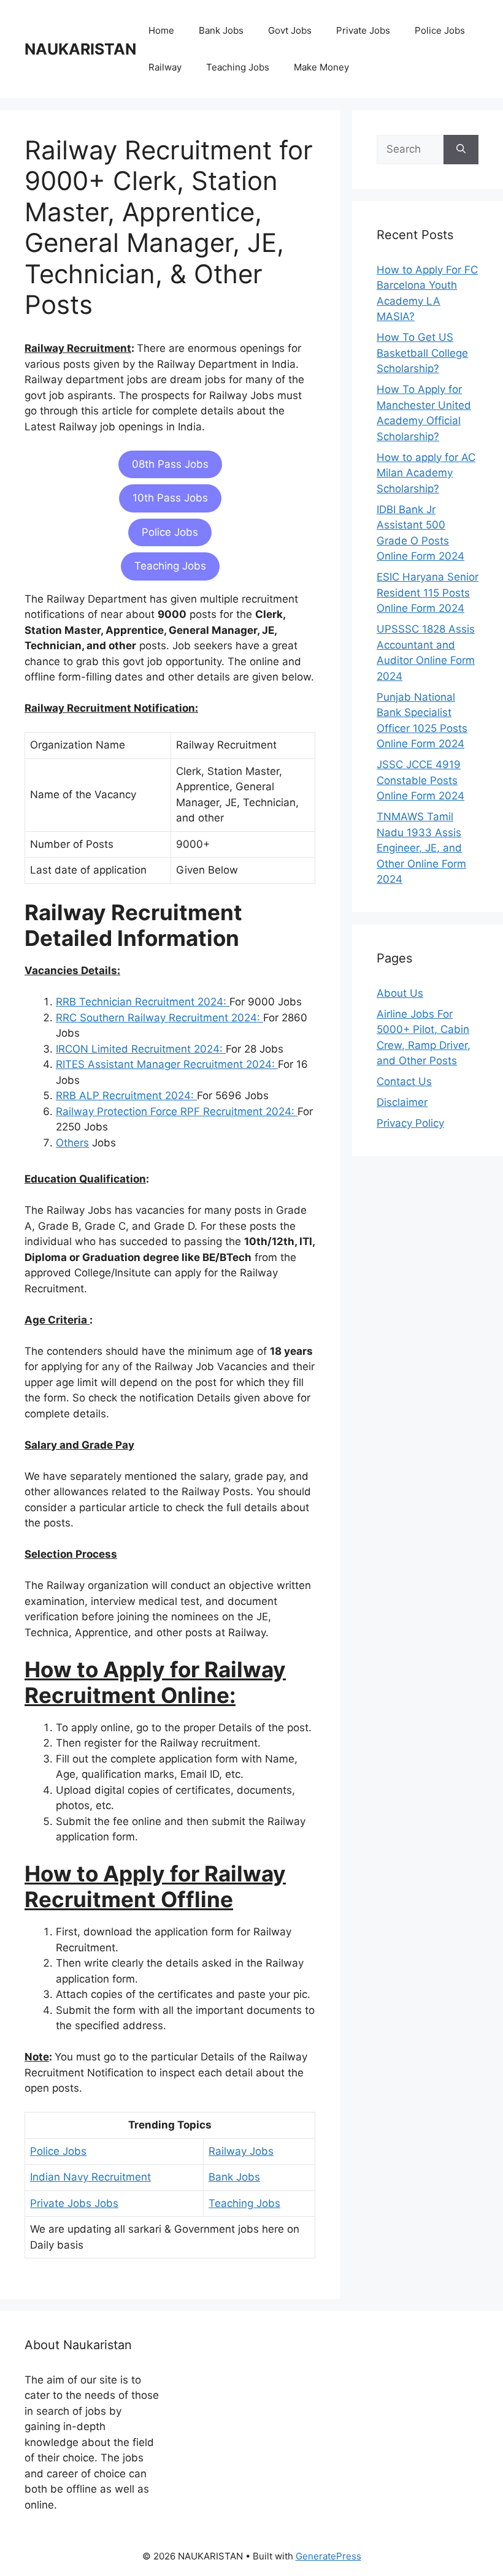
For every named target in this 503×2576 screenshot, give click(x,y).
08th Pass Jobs (170, 464)
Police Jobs (440, 30)
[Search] (461, 150)
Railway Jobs (241, 2151)
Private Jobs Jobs (74, 2203)
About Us (400, 993)
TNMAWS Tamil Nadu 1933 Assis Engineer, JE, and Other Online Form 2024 (421, 848)
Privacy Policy (410, 1123)
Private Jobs (363, 30)
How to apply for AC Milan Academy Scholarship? (426, 473)
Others (72, 1143)
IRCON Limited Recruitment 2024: (141, 1049)
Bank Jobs (221, 30)
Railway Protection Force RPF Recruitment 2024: (177, 1111)
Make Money (321, 67)
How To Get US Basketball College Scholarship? (422, 353)
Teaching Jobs (238, 67)
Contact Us (404, 1081)
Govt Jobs (290, 30)
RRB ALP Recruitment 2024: (126, 1096)
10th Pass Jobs (170, 498)
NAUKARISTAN (80, 49)
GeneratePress (328, 2556)
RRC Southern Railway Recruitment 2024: (159, 1018)
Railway (165, 67)
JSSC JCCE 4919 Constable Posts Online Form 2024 (420, 780)
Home (161, 30)
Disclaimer (402, 1102)
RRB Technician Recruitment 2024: (143, 1002)
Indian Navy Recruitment (90, 2177)
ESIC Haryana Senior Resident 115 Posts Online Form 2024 (428, 593)
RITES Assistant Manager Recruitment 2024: (167, 1064)
